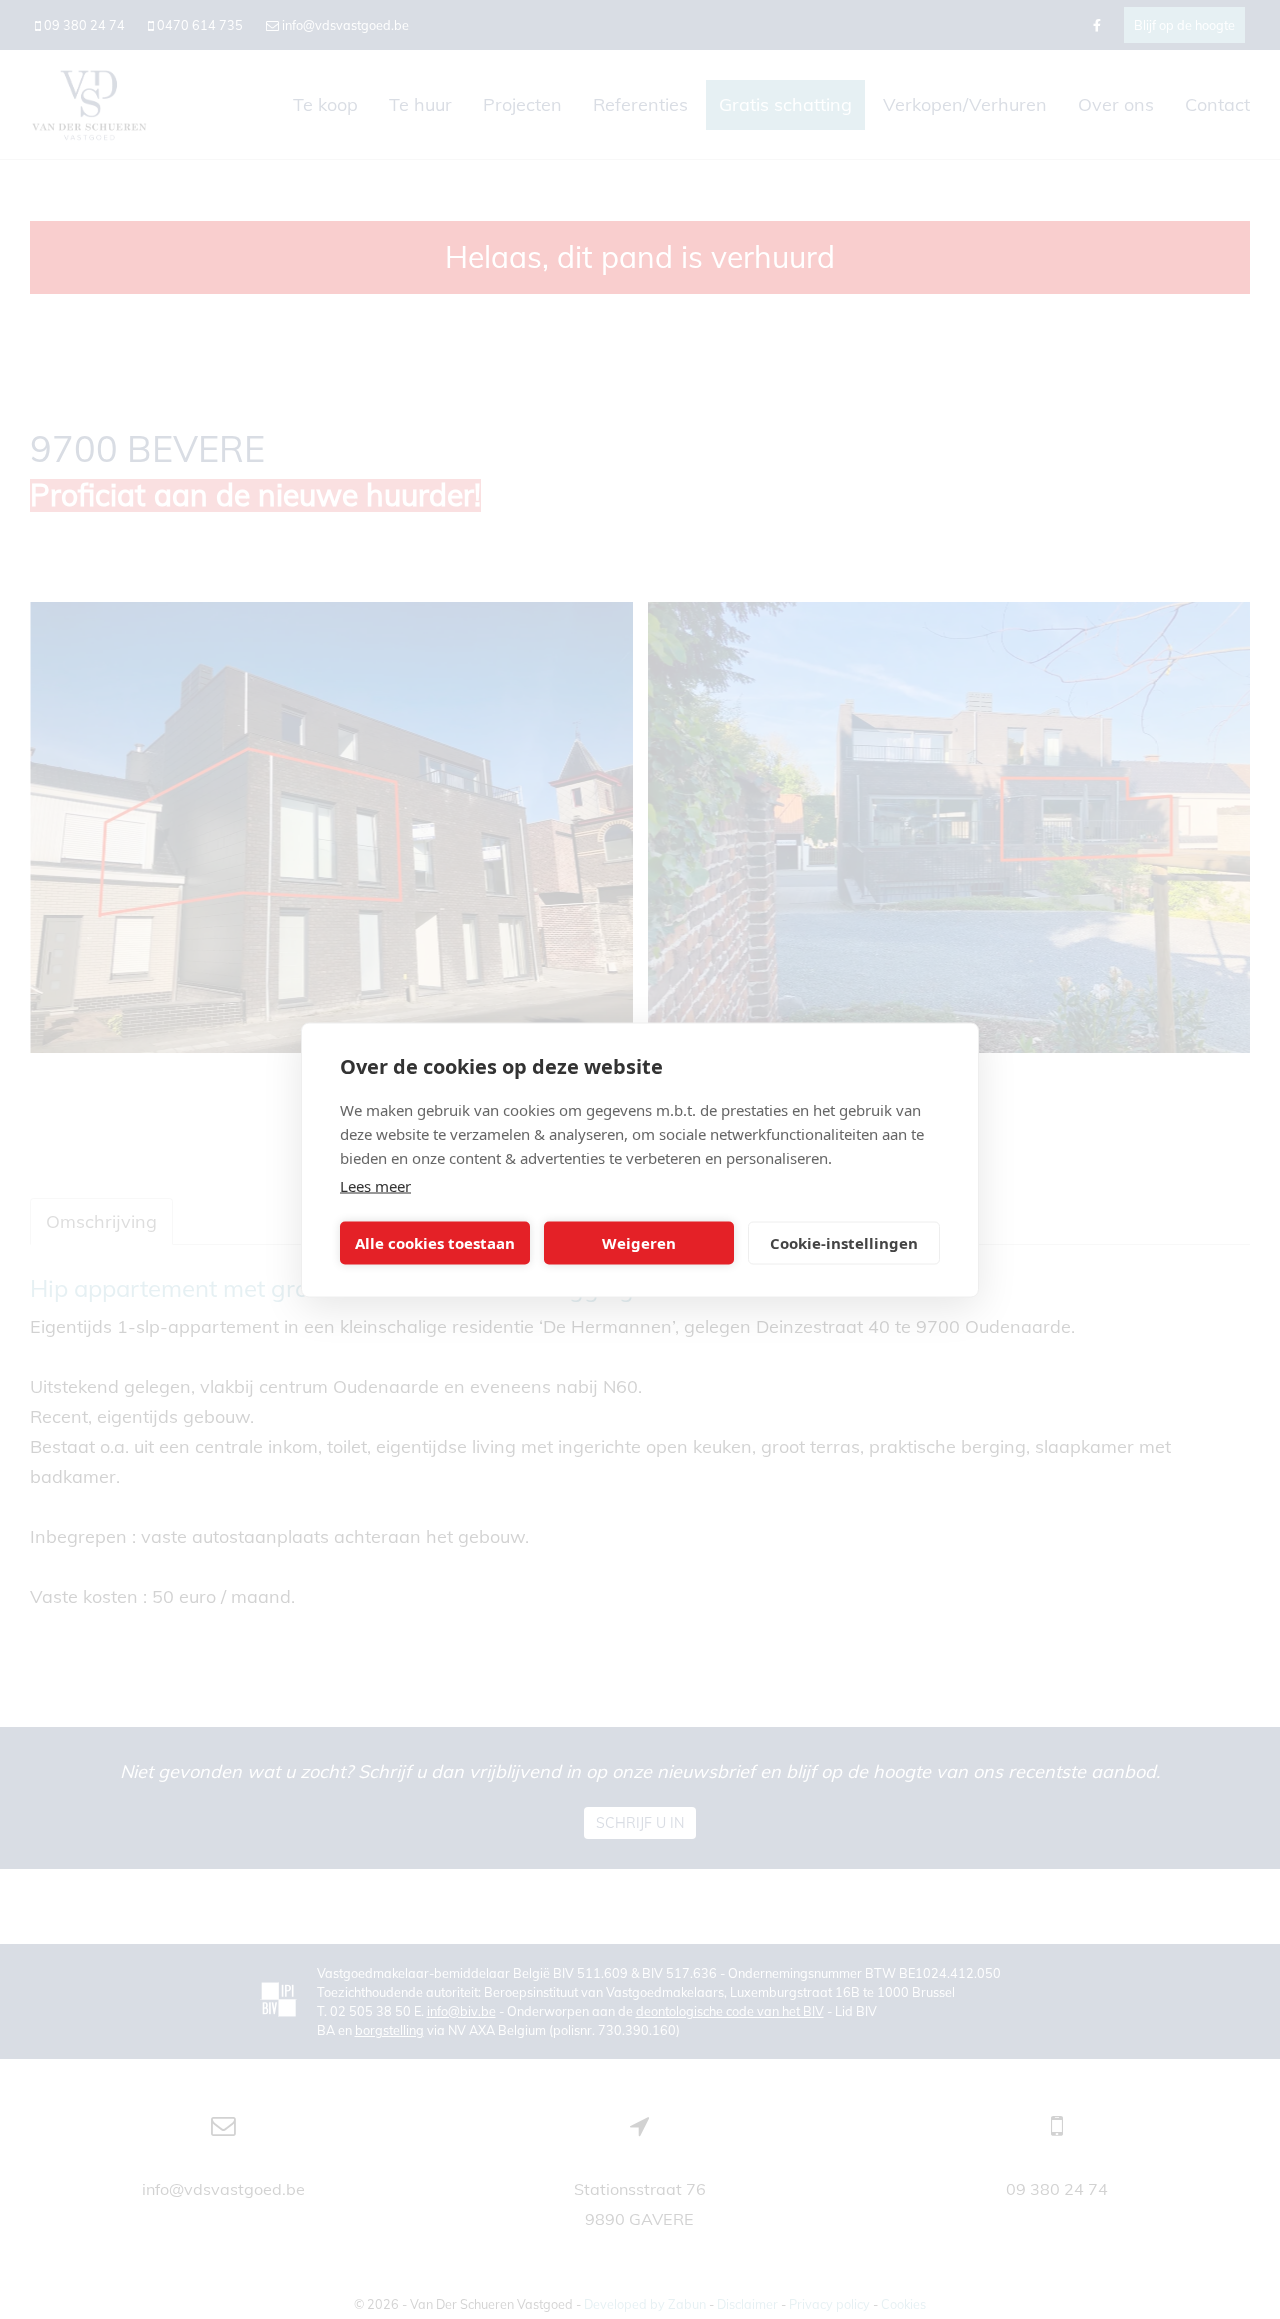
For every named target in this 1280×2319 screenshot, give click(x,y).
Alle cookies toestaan (435, 1243)
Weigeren (639, 1243)
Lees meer (375, 1185)
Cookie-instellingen (844, 1243)
